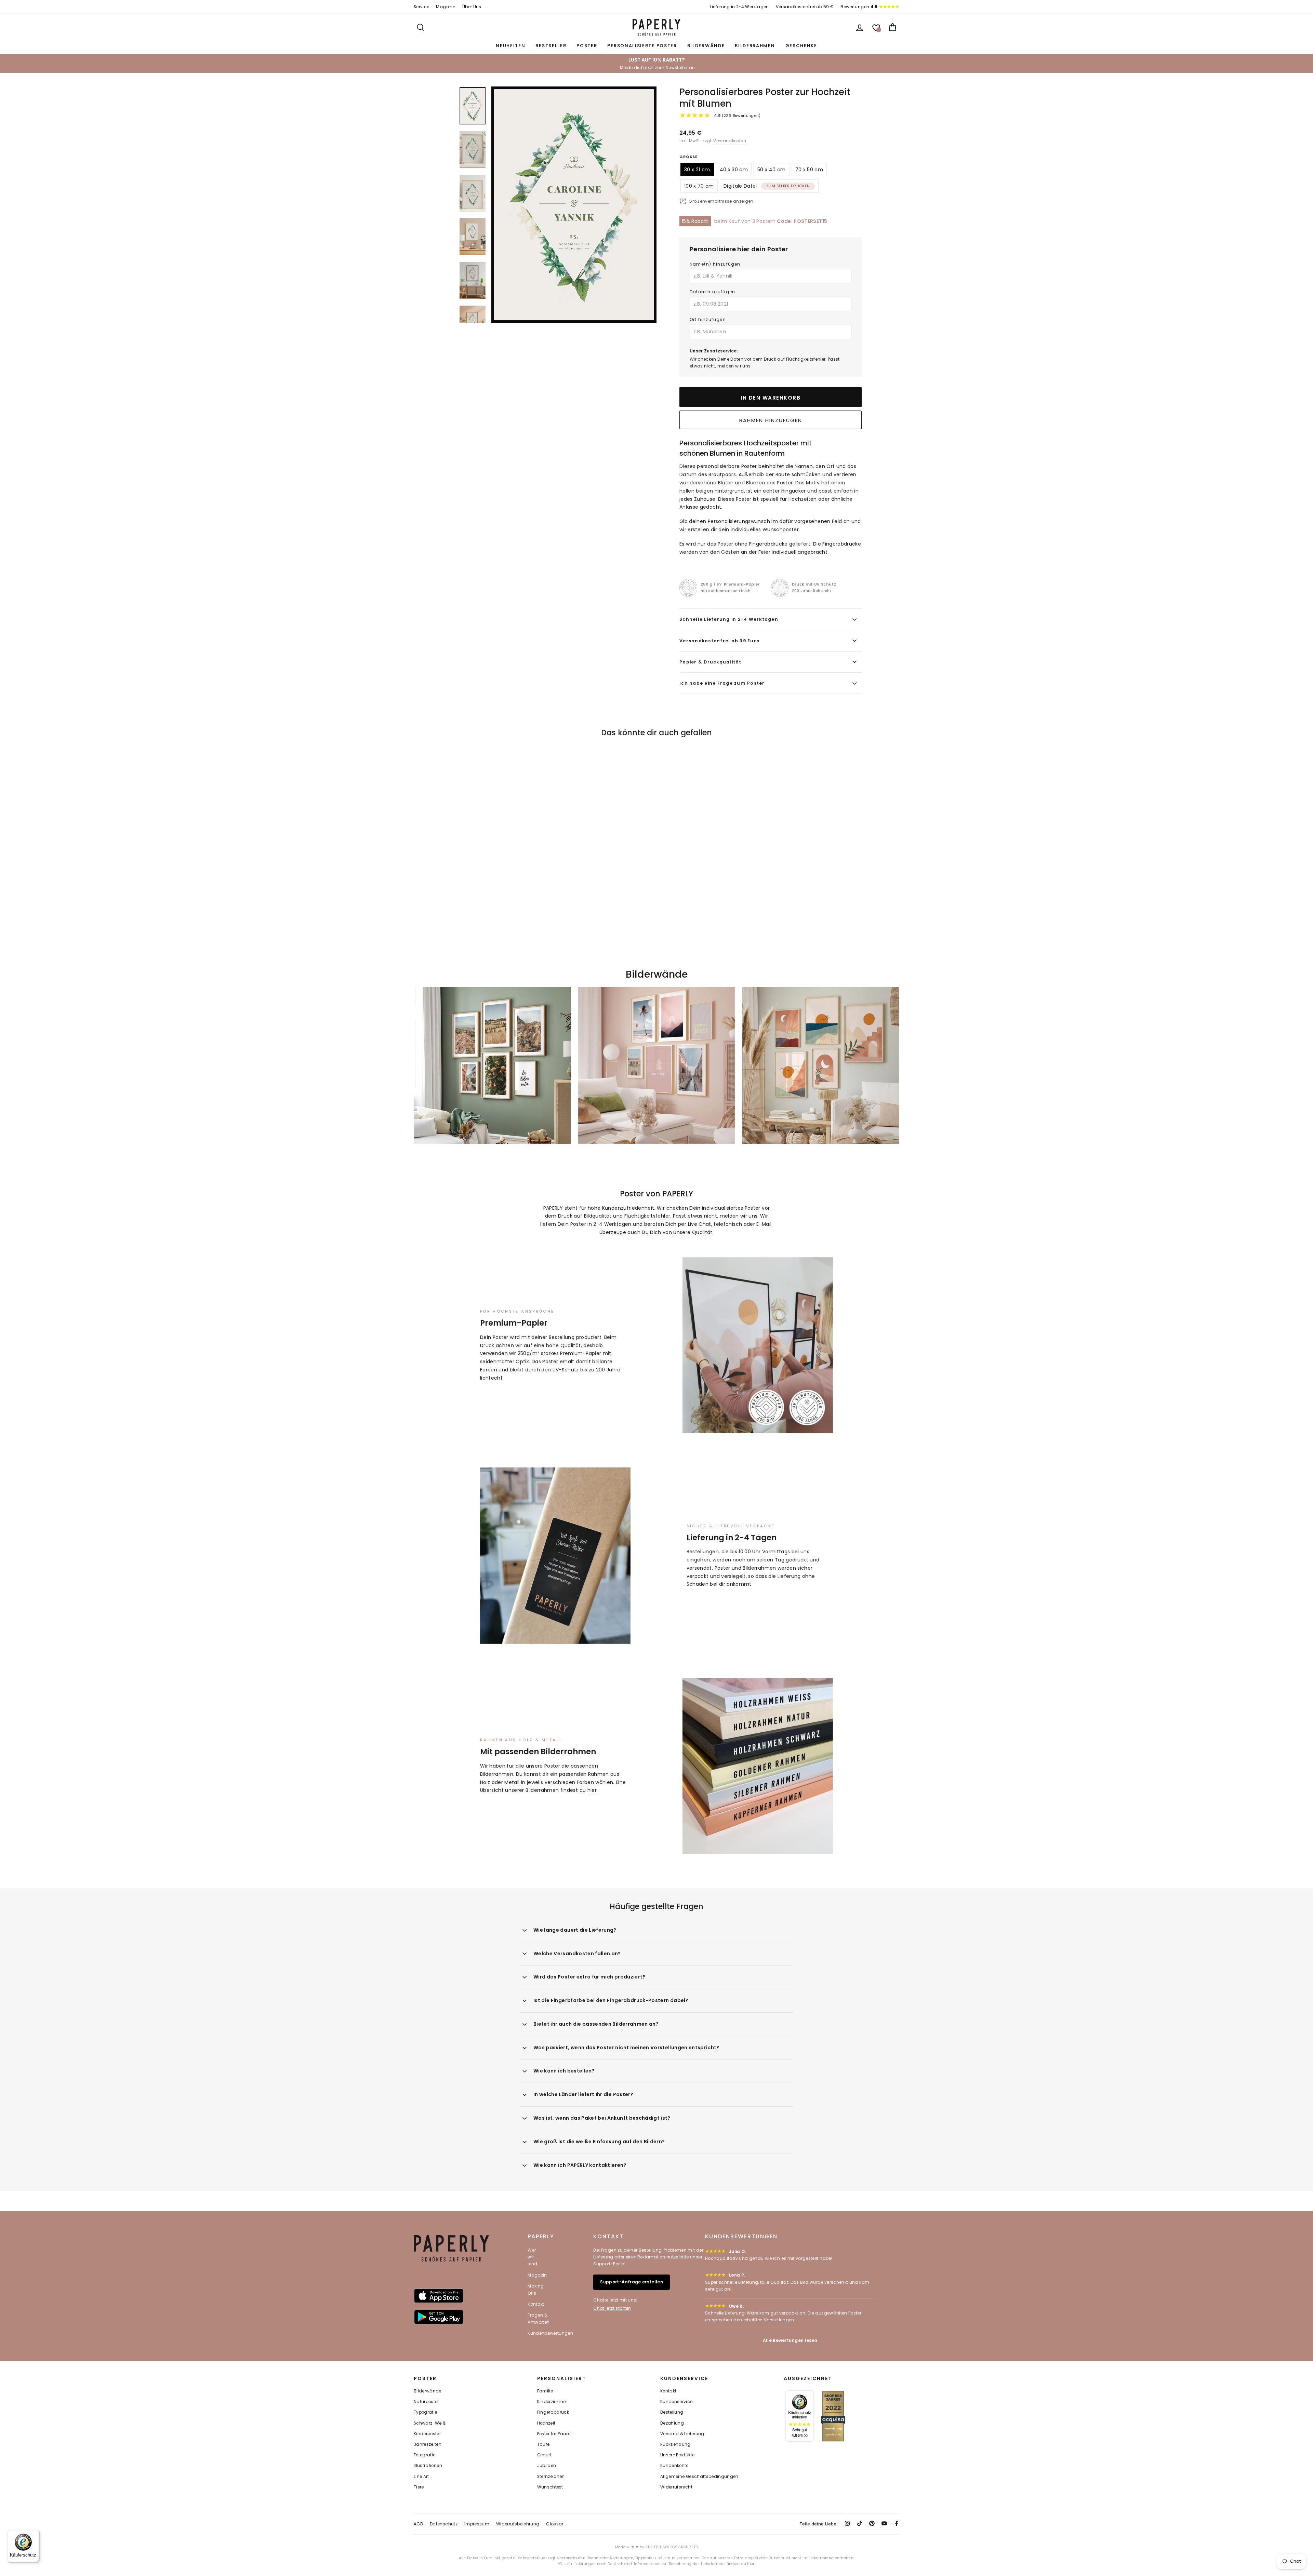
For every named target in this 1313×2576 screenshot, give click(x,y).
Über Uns (472, 7)
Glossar (555, 2524)
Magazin (446, 7)
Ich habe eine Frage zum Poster (722, 683)
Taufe (543, 2444)
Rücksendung (675, 2444)
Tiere (419, 2487)
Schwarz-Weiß (430, 2423)
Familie (545, 2391)
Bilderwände (706, 46)
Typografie (426, 2412)
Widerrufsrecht (676, 2487)
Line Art (421, 2477)
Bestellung (672, 2412)
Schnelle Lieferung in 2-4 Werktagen (729, 619)
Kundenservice (677, 2402)
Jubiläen (547, 2466)
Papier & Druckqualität (711, 662)
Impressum (477, 2524)
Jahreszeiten (428, 2444)
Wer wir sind (532, 2257)
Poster (587, 46)
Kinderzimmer (552, 2402)
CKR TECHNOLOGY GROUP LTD (672, 2547)
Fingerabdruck (553, 2412)
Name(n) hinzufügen (715, 264)
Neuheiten (510, 46)
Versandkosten (730, 141)
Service (421, 7)
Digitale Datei (767, 186)
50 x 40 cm (772, 170)
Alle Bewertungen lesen (790, 2340)
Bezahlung (672, 2423)
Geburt (544, 2455)
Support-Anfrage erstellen (632, 2282)
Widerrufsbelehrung (518, 2524)
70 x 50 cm (809, 170)
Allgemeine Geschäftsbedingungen (699, 2477)
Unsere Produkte (677, 2455)
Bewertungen (859, 7)
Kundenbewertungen (550, 2333)
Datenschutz (444, 2524)
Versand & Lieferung (682, 2434)
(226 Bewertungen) (737, 116)
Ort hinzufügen (708, 319)
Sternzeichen (551, 2477)
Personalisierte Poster (642, 46)
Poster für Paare (554, 2434)
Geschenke (801, 46)
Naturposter (426, 2402)
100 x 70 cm (699, 186)
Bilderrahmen (755, 46)
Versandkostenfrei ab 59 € (805, 7)
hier (592, 1790)
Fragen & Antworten (539, 2318)
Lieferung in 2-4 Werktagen (740, 7)
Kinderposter (427, 2434)
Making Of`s (536, 2289)
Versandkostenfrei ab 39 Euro (720, 641)
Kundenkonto (674, 2466)
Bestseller (551, 46)
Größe (688, 157)
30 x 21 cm (697, 170)
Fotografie (425, 2455)
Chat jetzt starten (612, 2308)
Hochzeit (546, 2423)
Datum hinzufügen (712, 292)
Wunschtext (550, 2487)
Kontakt (536, 2304)
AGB (418, 2524)
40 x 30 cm (734, 170)
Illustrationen (428, 2466)
